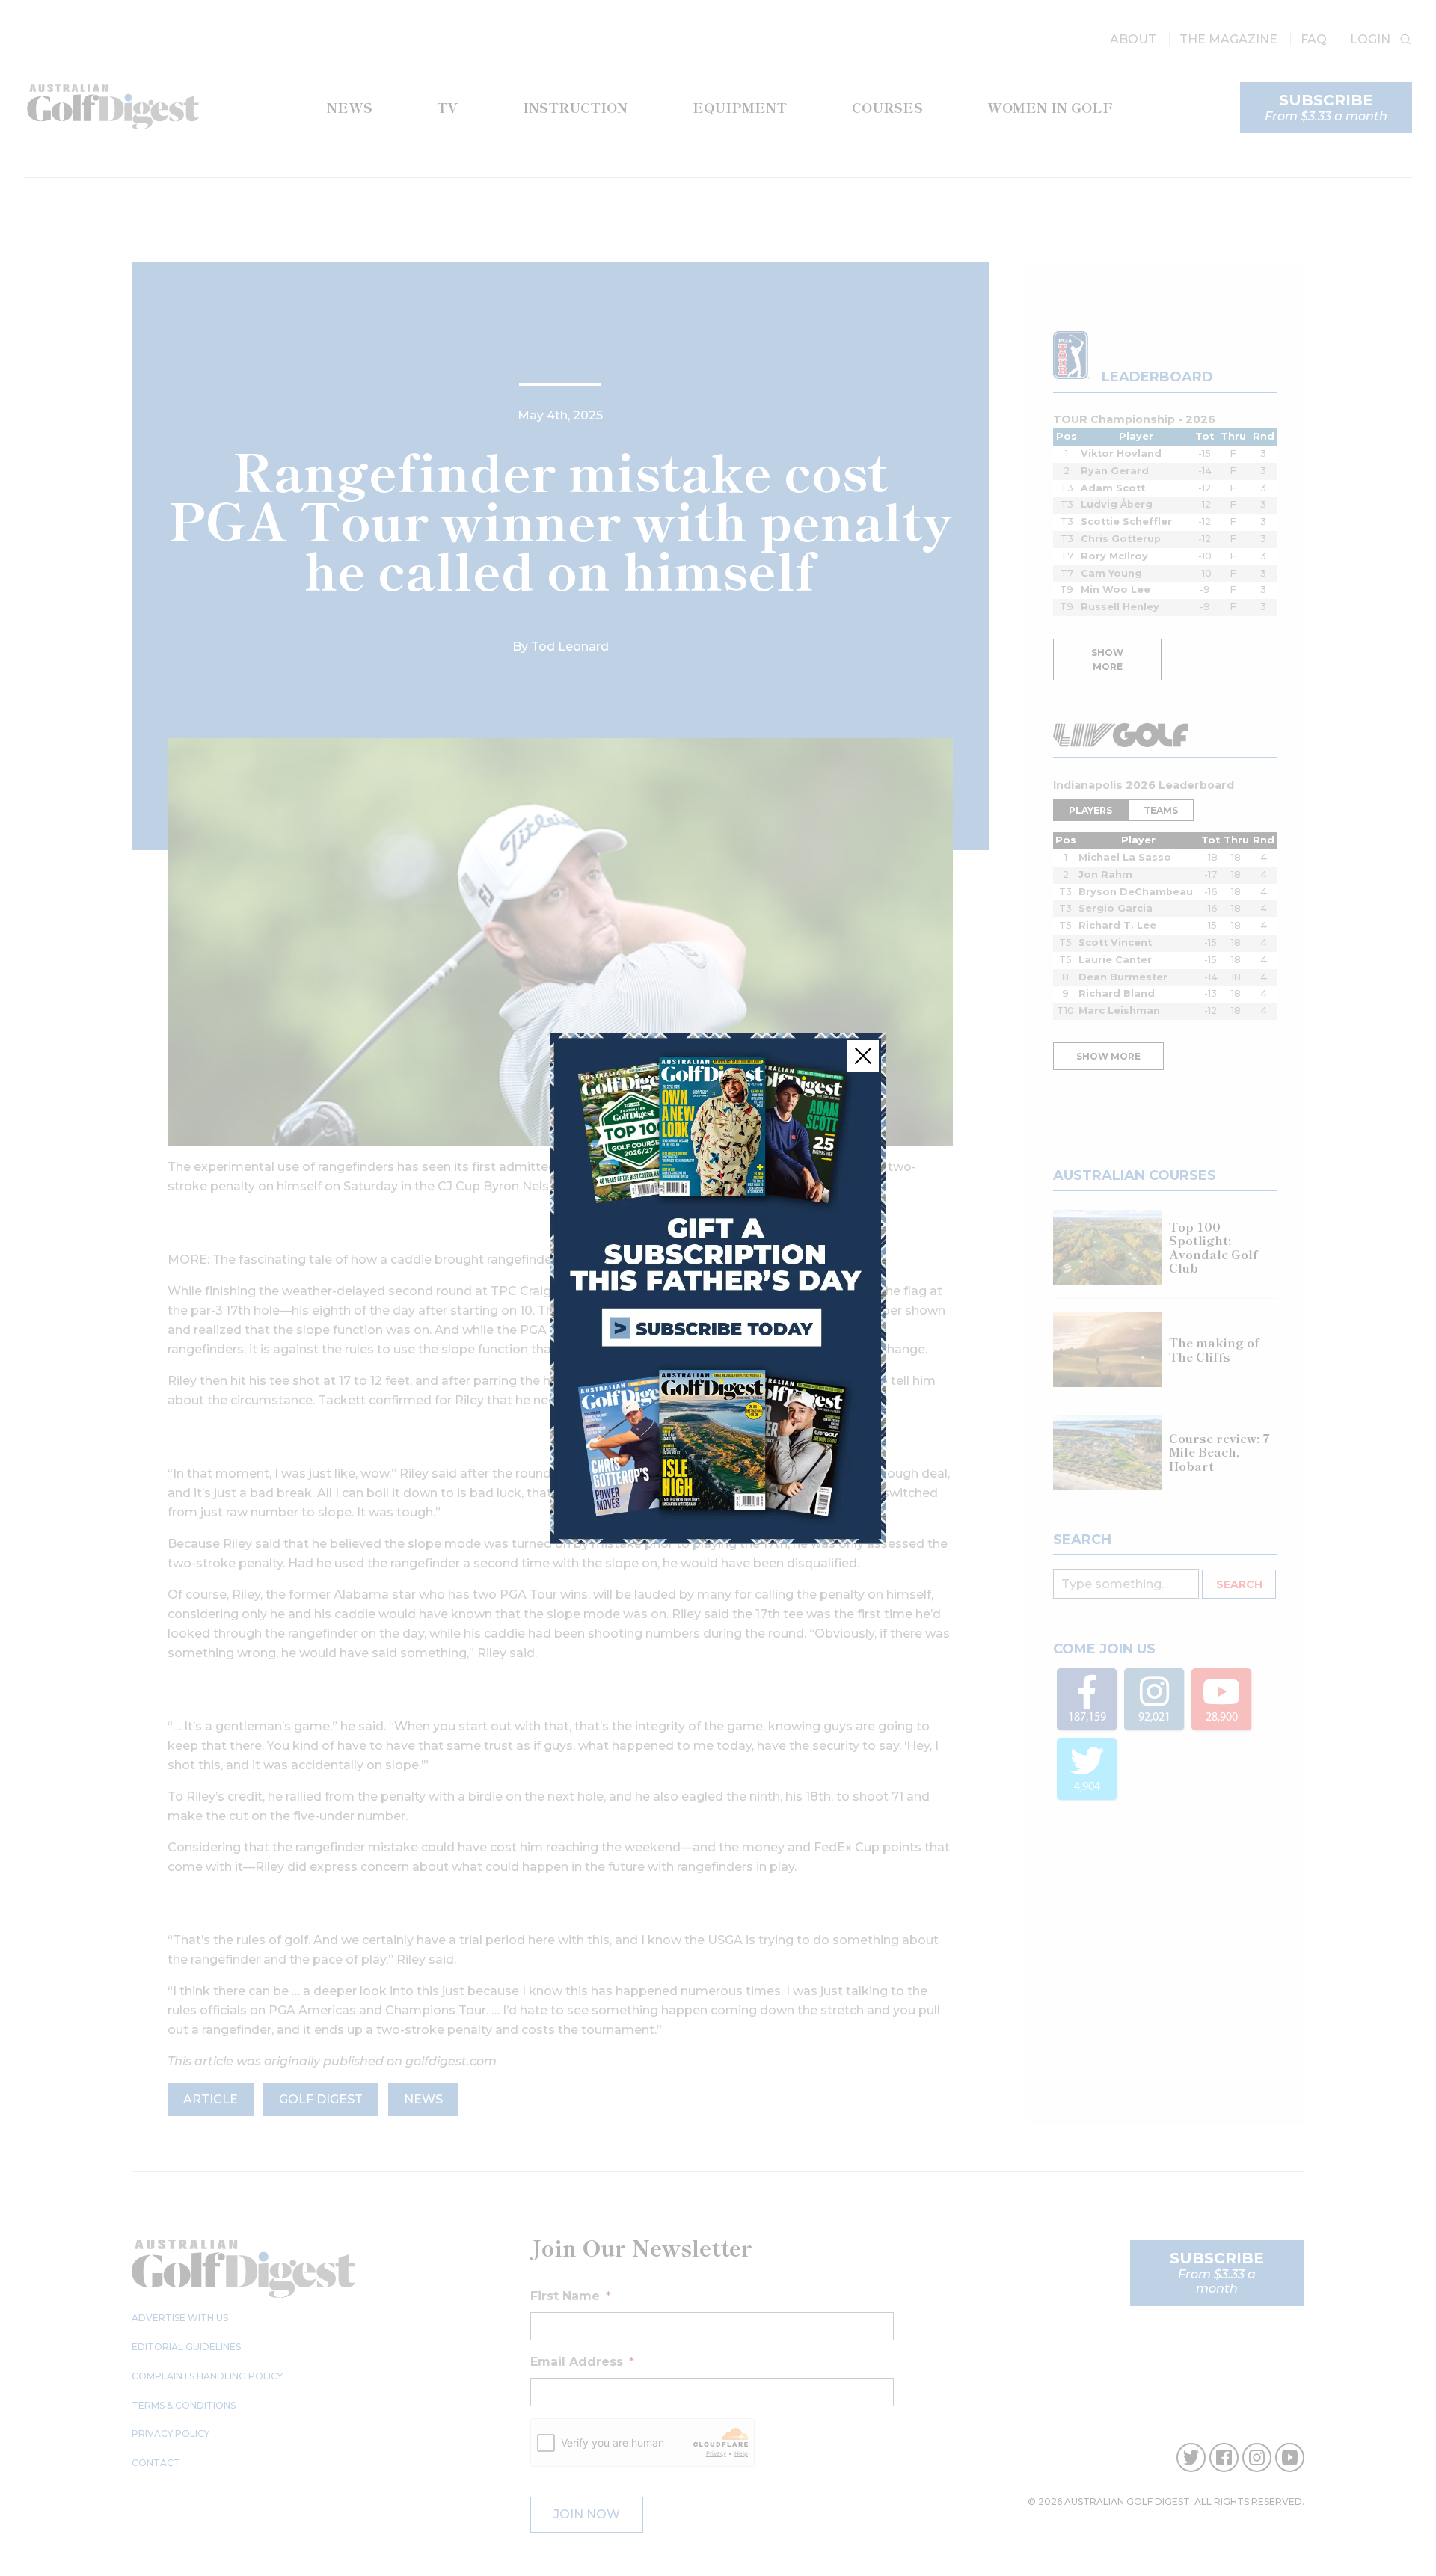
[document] (718, 1288)
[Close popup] (863, 1056)
